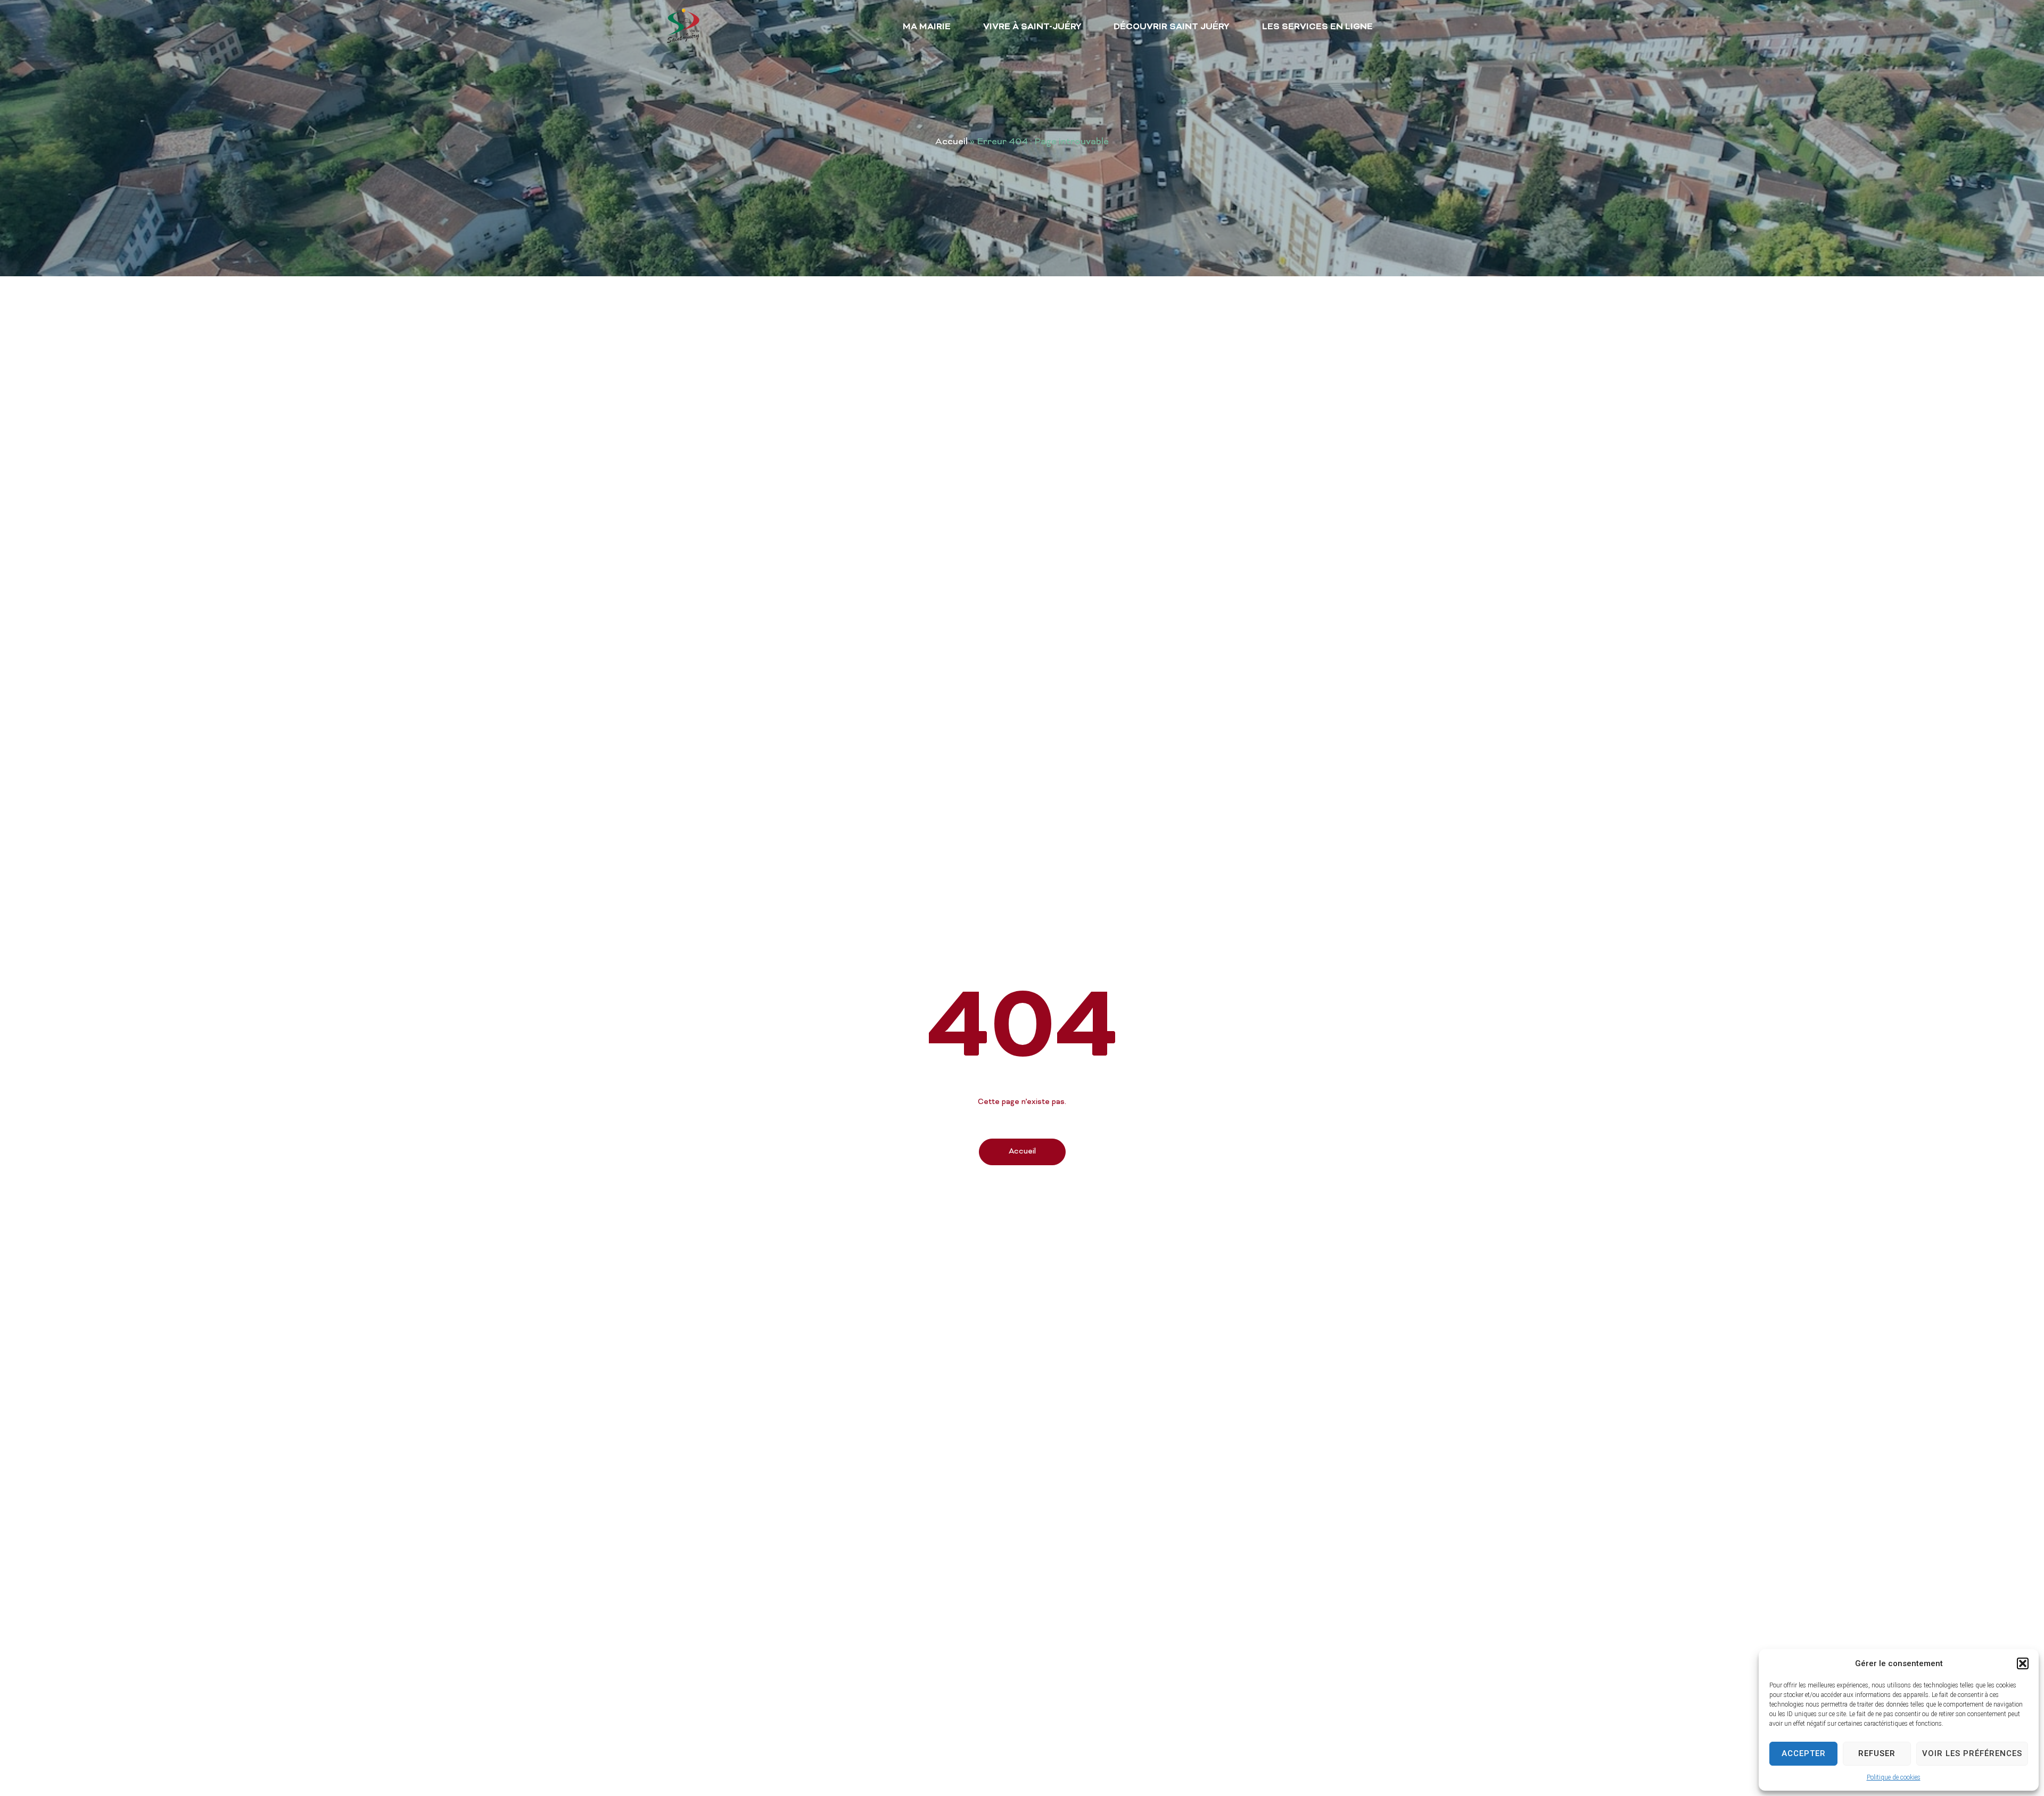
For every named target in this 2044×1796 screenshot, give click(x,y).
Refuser (1877, 1753)
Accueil (951, 142)
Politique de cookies (1894, 1777)
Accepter (1804, 1753)
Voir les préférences (1972, 1753)
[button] (2023, 1663)
